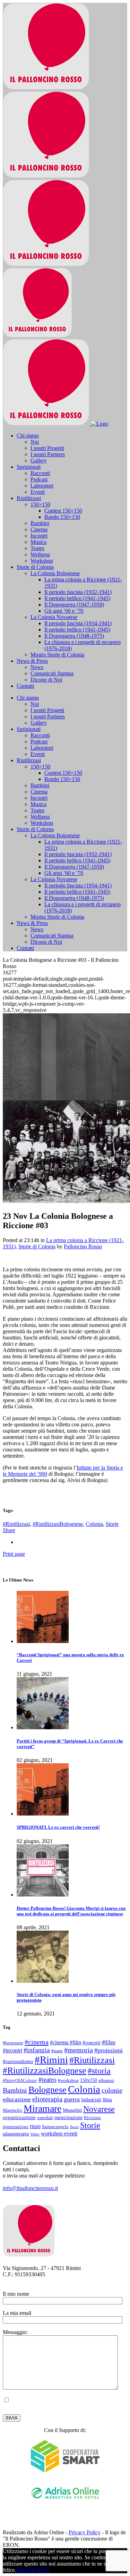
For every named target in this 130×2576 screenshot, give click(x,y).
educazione (17, 2099)
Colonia (94, 1524)
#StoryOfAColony (20, 2080)
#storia (99, 2071)
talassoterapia (16, 2134)
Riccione (92, 2118)
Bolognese (47, 2090)
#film (109, 2042)
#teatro (47, 2080)
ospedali (45, 2118)
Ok (19, 2570)
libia (107, 2099)
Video (35, 2134)
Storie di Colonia (37, 1246)
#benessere (13, 2043)
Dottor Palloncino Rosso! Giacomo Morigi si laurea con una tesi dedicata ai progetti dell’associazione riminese (71, 1911)
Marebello (12, 2110)
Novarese (99, 2109)
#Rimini (51, 2060)
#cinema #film (66, 2042)
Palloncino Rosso (83, 1246)
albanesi (106, 2080)
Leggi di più (36, 2570)
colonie (112, 2090)
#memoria (79, 2050)
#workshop (68, 2080)
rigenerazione (16, 2127)
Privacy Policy (49, 2406)
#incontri (12, 2050)
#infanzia (37, 2050)
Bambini (15, 2090)
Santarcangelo (55, 2127)
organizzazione (19, 2117)
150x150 (89, 2080)
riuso (35, 2126)
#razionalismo (18, 2061)
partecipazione (68, 2117)
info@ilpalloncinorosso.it (30, 2188)
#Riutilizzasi (16, 1524)
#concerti (92, 2043)
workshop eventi (59, 2134)
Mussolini (72, 2110)
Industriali (91, 2100)
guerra (72, 2099)
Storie (112, 1524)
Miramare (42, 2108)
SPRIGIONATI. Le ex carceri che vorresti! (58, 1827)
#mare (57, 2051)
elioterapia (47, 2099)
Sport (74, 2127)
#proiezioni (109, 2050)
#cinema (37, 2042)
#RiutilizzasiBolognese (58, 1524)
